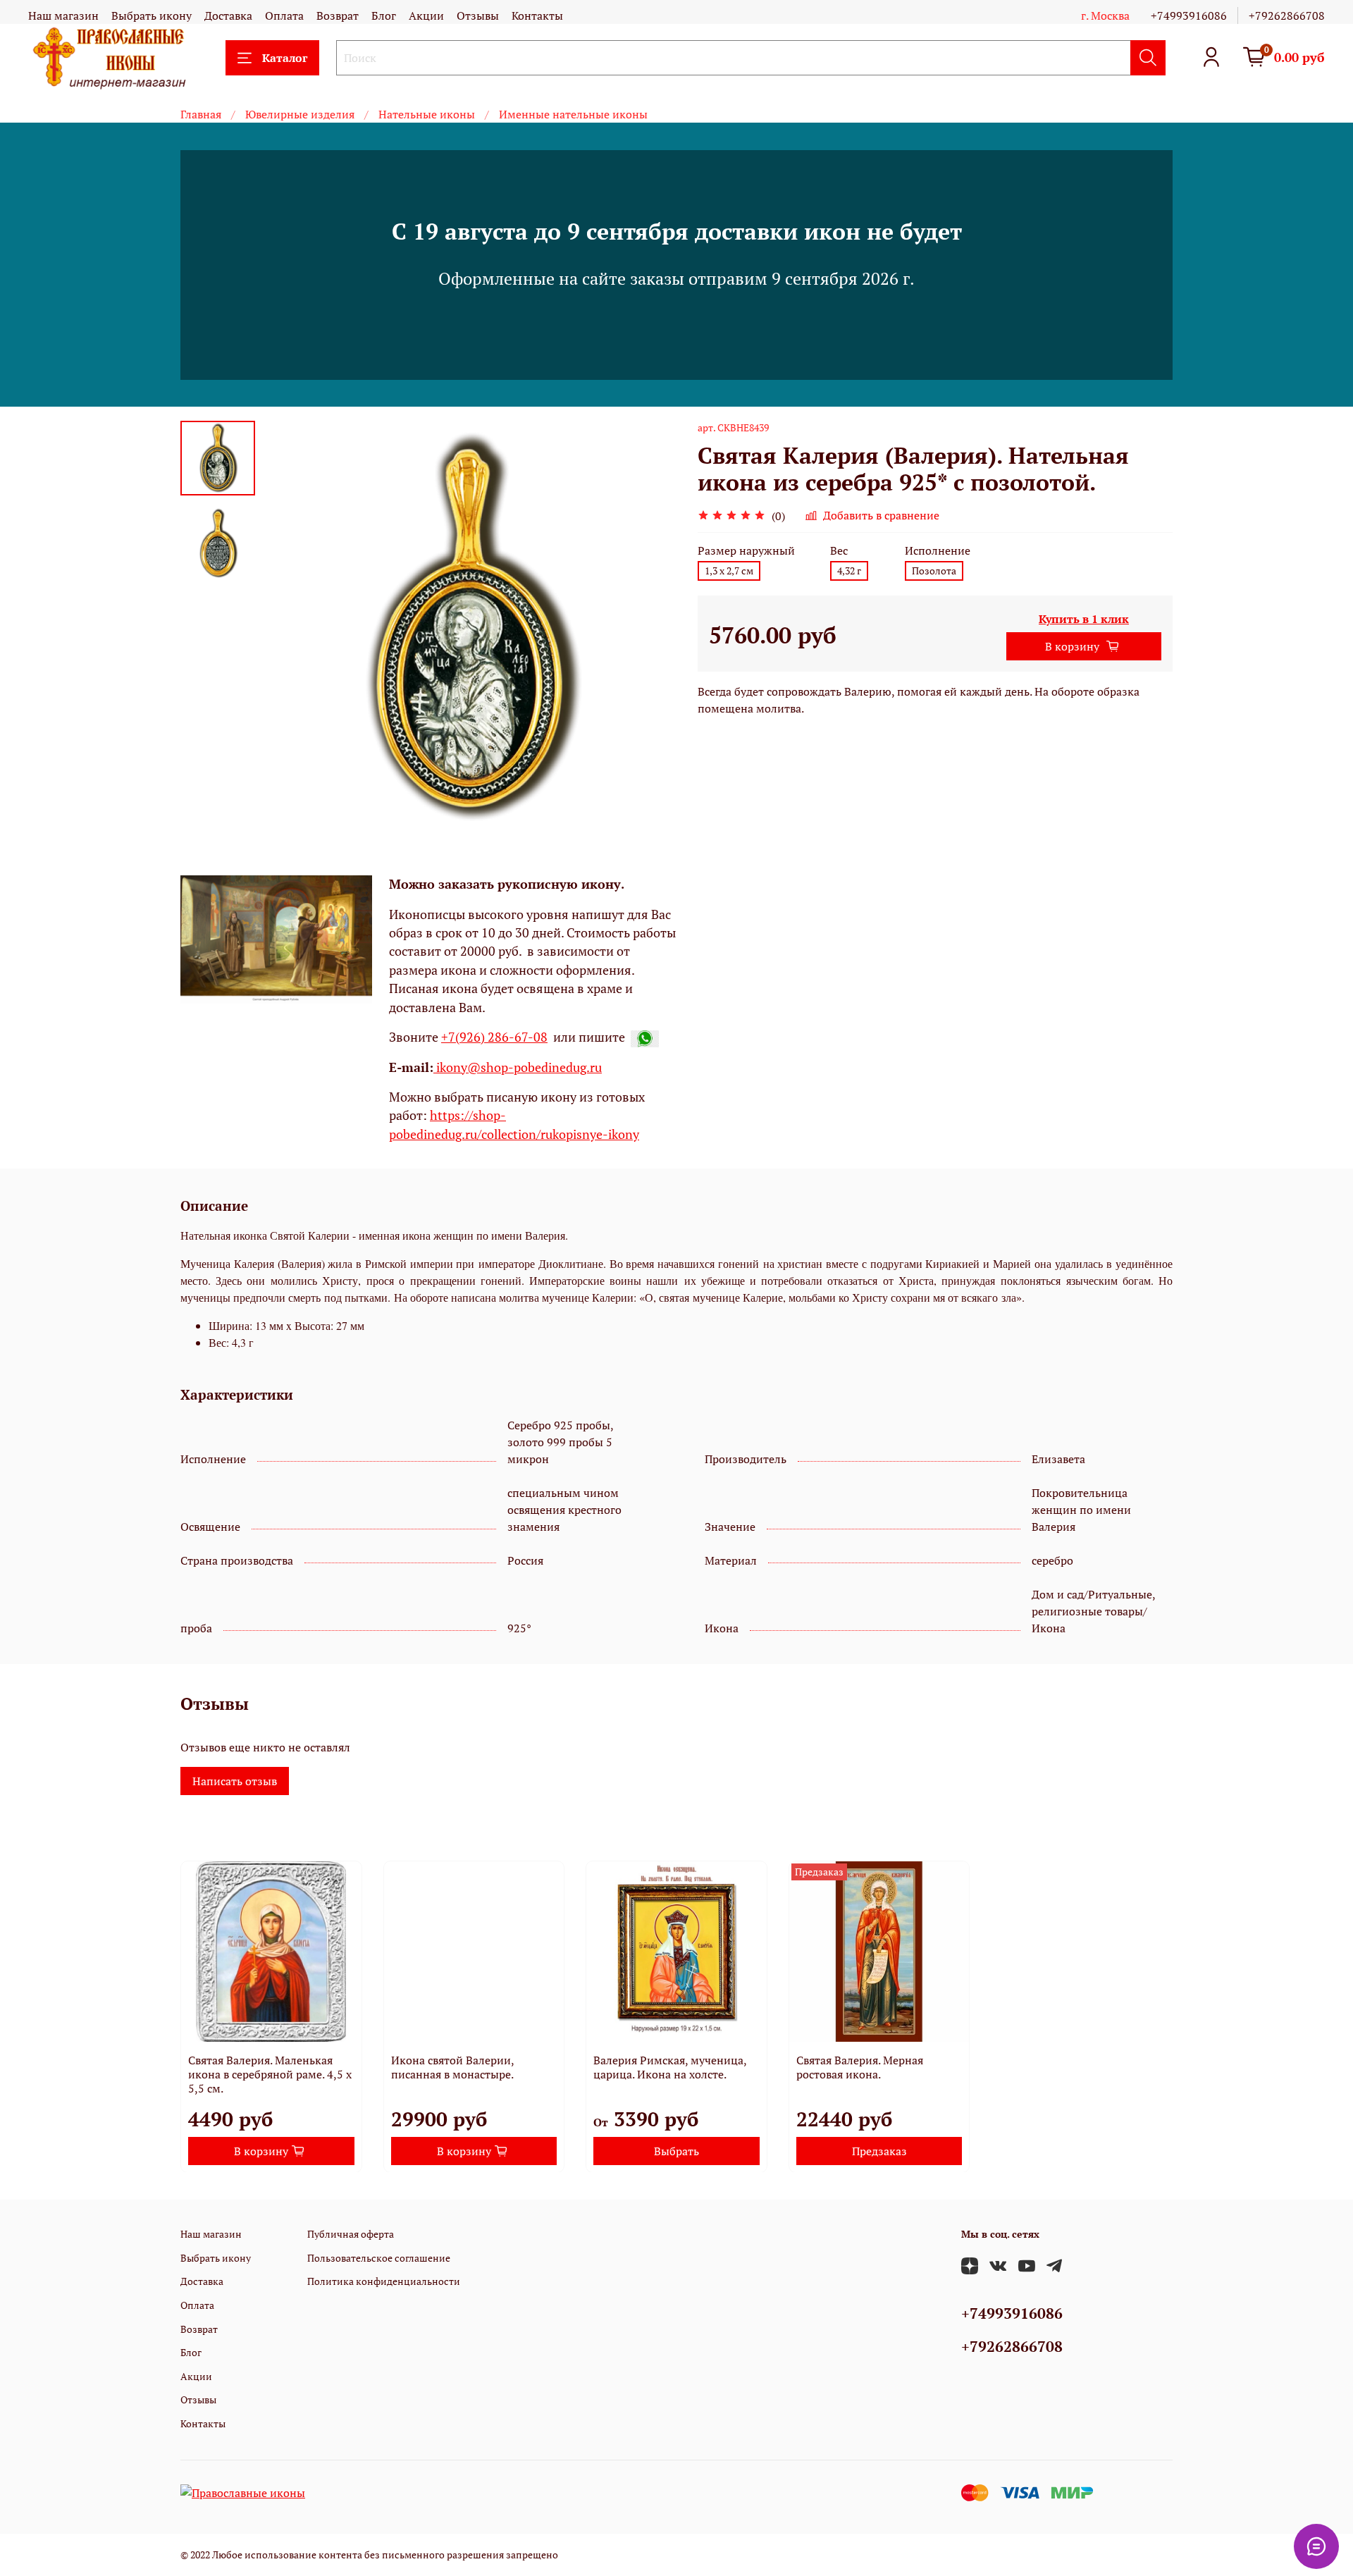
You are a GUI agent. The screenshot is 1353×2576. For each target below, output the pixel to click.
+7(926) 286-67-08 (494, 1037)
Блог (384, 16)
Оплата (284, 16)
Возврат (338, 16)
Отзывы (478, 16)
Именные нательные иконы (573, 114)
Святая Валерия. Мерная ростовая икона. (860, 2066)
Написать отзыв (235, 1781)
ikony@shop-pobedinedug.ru (518, 1067)
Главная (201, 114)
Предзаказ (879, 2150)
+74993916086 (1189, 16)
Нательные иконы (427, 114)
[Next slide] (648, 628)
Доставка (228, 16)
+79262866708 (1287, 16)
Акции (426, 16)
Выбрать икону (152, 16)
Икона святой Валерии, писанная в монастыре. (452, 2066)
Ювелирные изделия (300, 114)
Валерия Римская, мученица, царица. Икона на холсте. (670, 2066)
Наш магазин (63, 16)
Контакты (537, 16)
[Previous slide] (290, 628)
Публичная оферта (351, 2234)
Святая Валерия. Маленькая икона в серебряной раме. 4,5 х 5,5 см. (270, 2073)
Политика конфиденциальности (384, 2281)
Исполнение (938, 551)
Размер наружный (746, 551)
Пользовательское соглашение (379, 2258)
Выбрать (676, 2150)
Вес (839, 551)
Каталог (285, 58)
